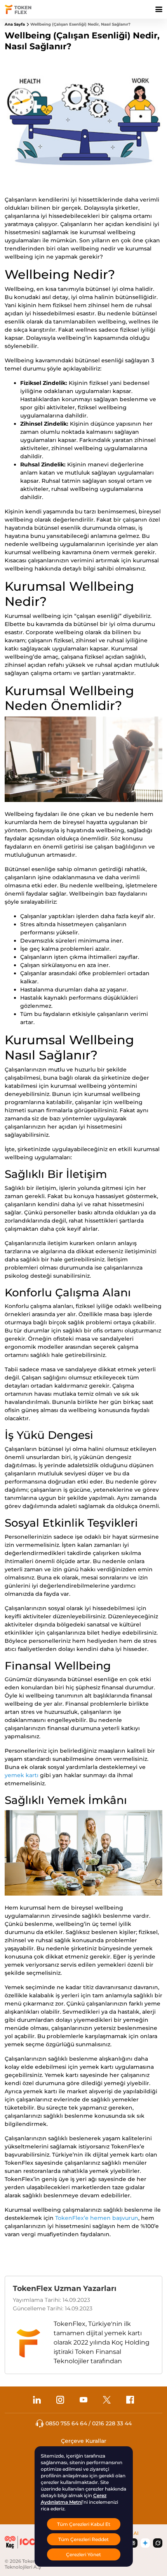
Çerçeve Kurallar (84, 2441)
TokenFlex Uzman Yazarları (65, 2288)
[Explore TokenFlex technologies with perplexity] (133, 2543)
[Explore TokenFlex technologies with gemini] (145, 2543)
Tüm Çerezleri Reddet (83, 2539)
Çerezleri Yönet (83, 2554)
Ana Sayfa (15, 24)
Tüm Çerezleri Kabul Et (84, 2524)
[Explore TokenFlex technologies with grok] (158, 2543)
